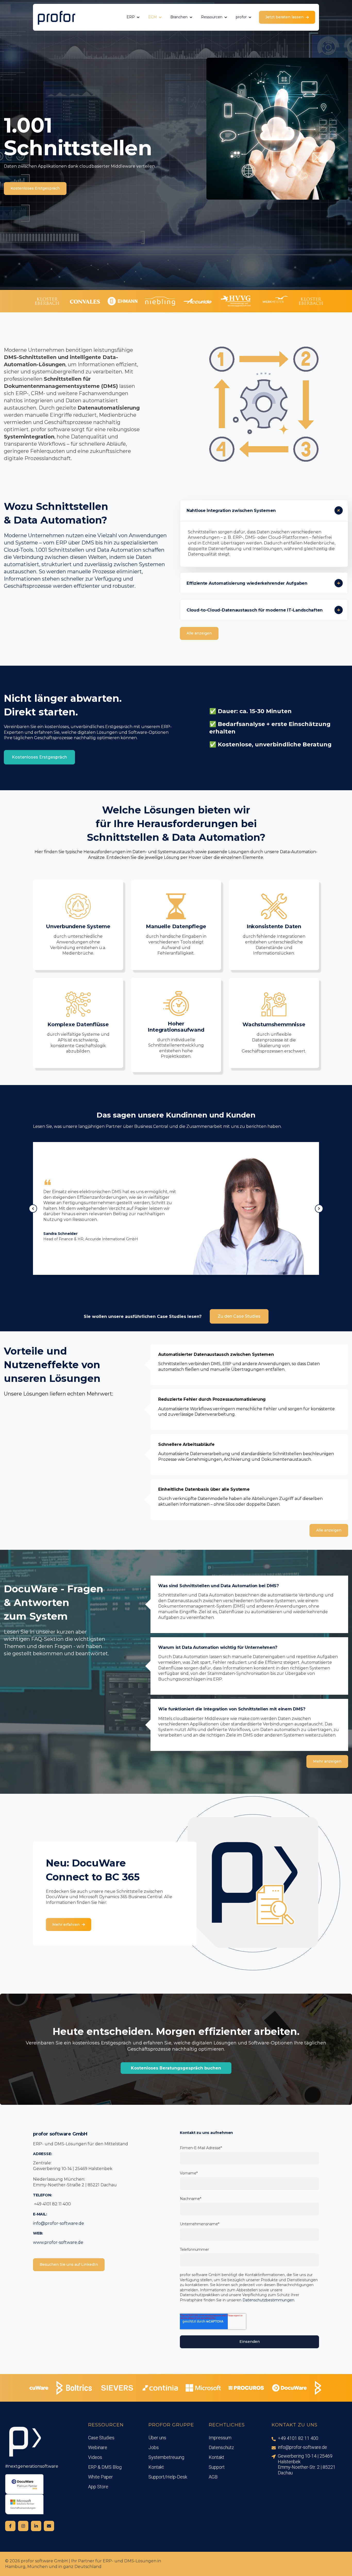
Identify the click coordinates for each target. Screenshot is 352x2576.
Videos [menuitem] (95, 2457)
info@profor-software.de (58, 2223)
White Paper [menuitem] (100, 2477)
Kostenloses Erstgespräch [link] (35, 188)
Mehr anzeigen (327, 1761)
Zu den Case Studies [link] (239, 1316)
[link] (56, 17)
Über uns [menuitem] (157, 2438)
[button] (78, 925)
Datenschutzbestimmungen (268, 2300)
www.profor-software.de (58, 2242)
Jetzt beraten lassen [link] (284, 17)
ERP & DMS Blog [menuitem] (105, 2467)
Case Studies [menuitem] (101, 2438)
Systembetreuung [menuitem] (166, 2457)
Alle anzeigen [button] (329, 1530)
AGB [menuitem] (213, 2477)
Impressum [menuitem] (220, 2438)
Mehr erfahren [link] (66, 1925)
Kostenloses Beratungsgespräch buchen (176, 2068)
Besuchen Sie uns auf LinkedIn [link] (69, 2264)
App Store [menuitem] (98, 2487)
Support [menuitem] (217, 2467)
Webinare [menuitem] (98, 2447)
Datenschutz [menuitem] (221, 2447)
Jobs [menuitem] (154, 2447)
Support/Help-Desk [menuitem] (168, 2477)
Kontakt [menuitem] (156, 2467)
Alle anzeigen (199, 633)
